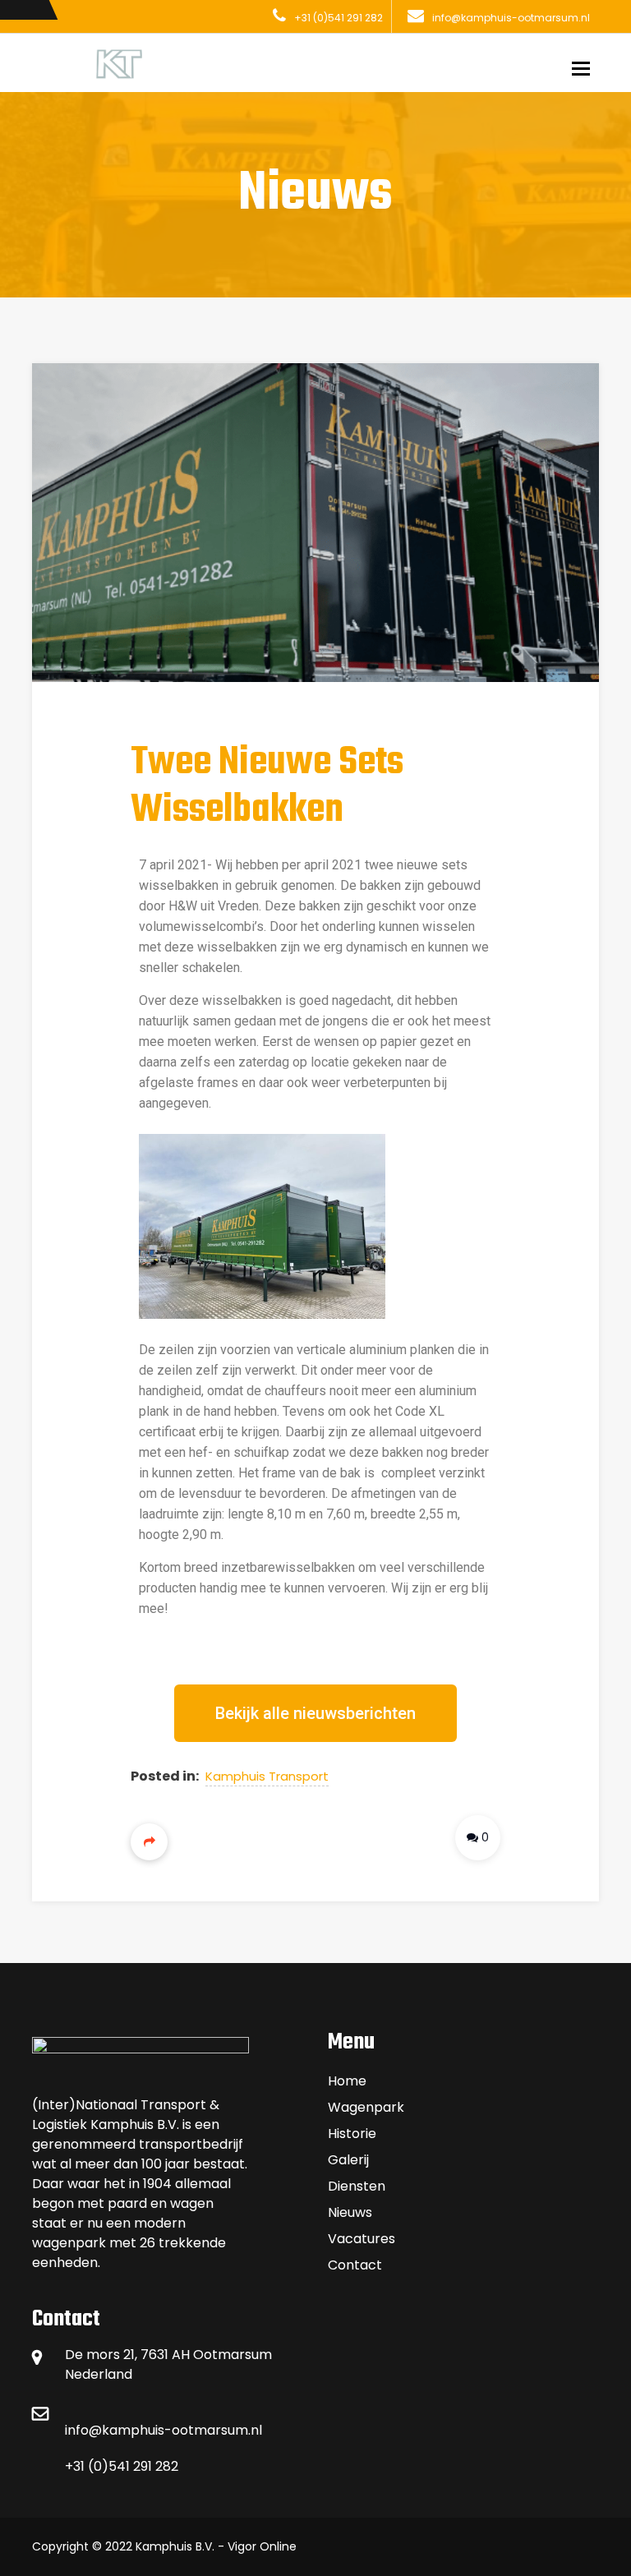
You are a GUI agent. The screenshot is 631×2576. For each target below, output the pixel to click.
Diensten (357, 2186)
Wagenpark (366, 2107)
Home (347, 2081)
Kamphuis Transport (267, 1776)
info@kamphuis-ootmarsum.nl (511, 18)
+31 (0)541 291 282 (339, 18)
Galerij (348, 2160)
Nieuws (350, 2212)
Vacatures (362, 2239)
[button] (315, 1713)
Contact (355, 2265)
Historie (352, 2134)
